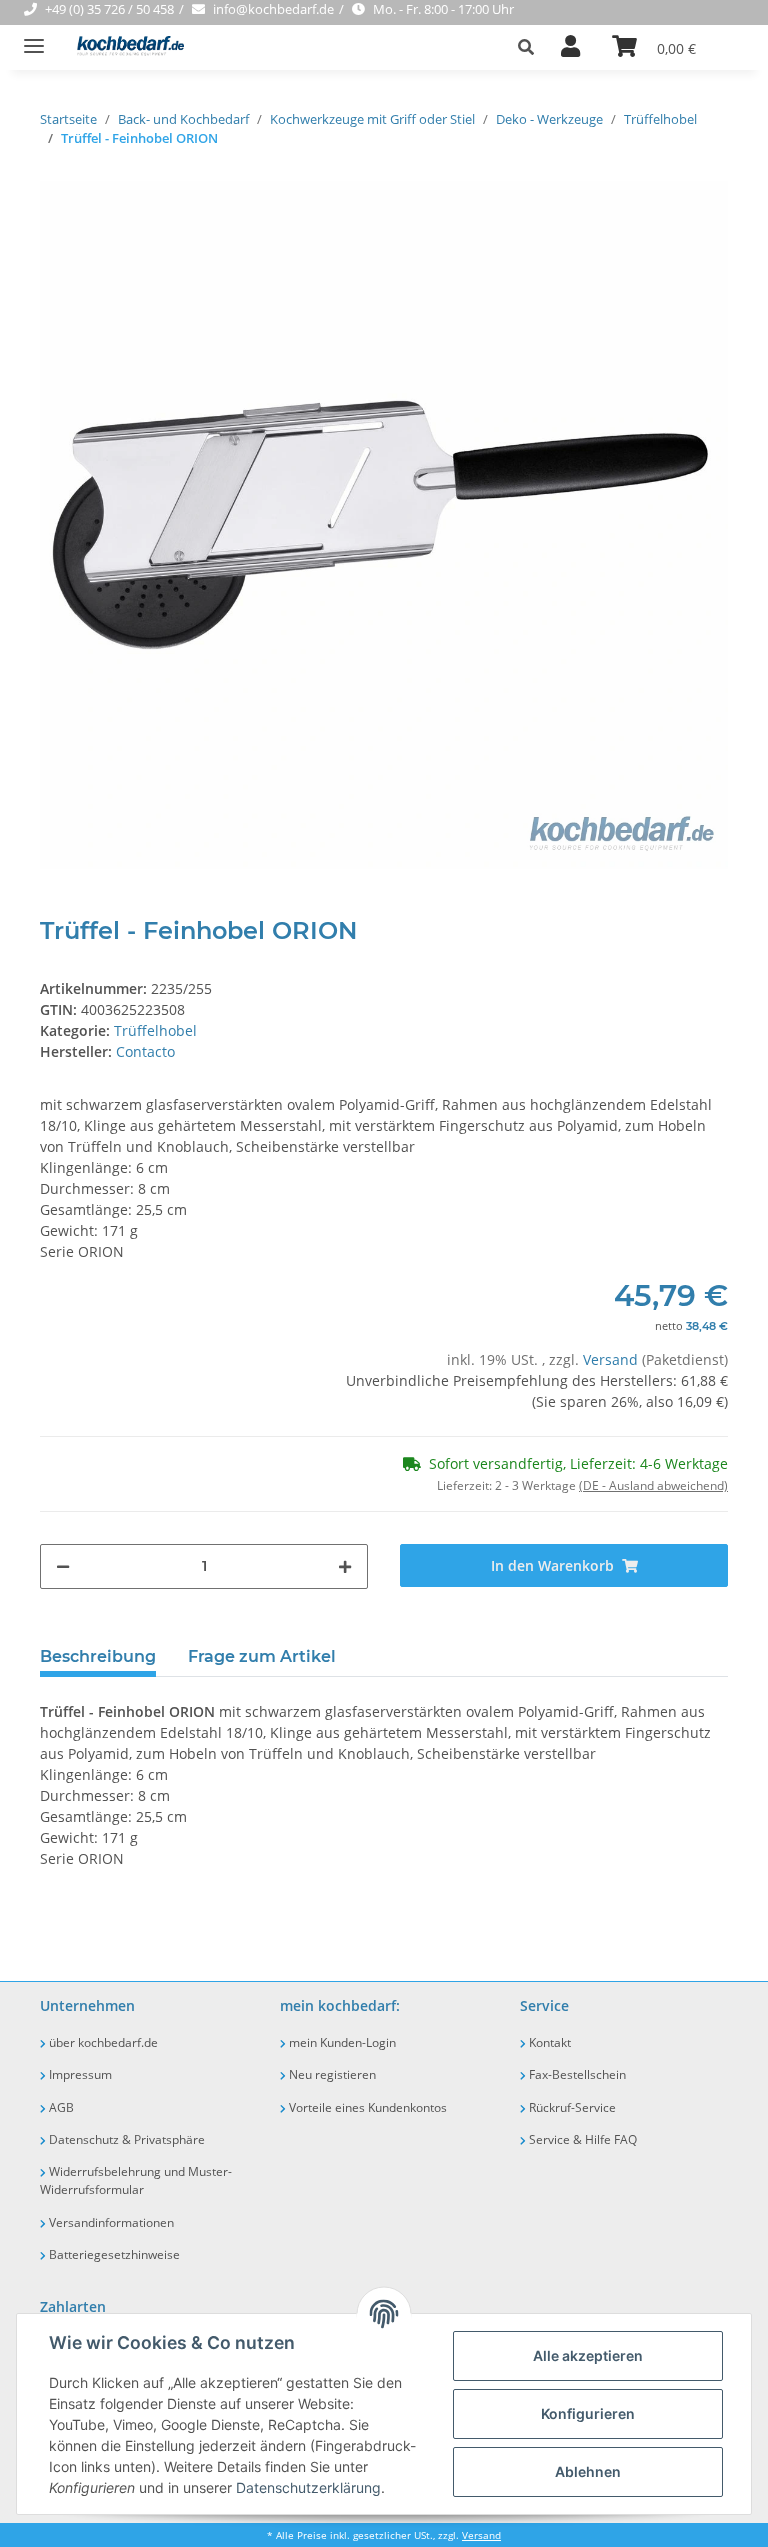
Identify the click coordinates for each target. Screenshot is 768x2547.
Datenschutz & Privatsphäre (125, 2139)
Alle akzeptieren (588, 2355)
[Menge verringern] (63, 1566)
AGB (60, 2107)
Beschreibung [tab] (98, 1656)
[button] (531, 47)
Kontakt (548, 2042)
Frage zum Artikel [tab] (262, 1656)
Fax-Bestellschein (576, 2074)
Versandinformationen (110, 2222)
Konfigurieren (588, 2413)
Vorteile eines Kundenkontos (366, 2107)
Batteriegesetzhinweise (113, 2254)
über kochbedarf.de (102, 2042)
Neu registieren (331, 2074)
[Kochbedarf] (124, 47)
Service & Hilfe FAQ (581, 2139)
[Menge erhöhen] (345, 1566)
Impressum (79, 2074)
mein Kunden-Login (341, 2042)
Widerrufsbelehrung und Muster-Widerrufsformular (136, 2180)
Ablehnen (588, 2471)
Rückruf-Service (571, 2107)
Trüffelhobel (155, 1030)
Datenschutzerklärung (308, 2487)
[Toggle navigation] (34, 37)
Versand (612, 1359)
